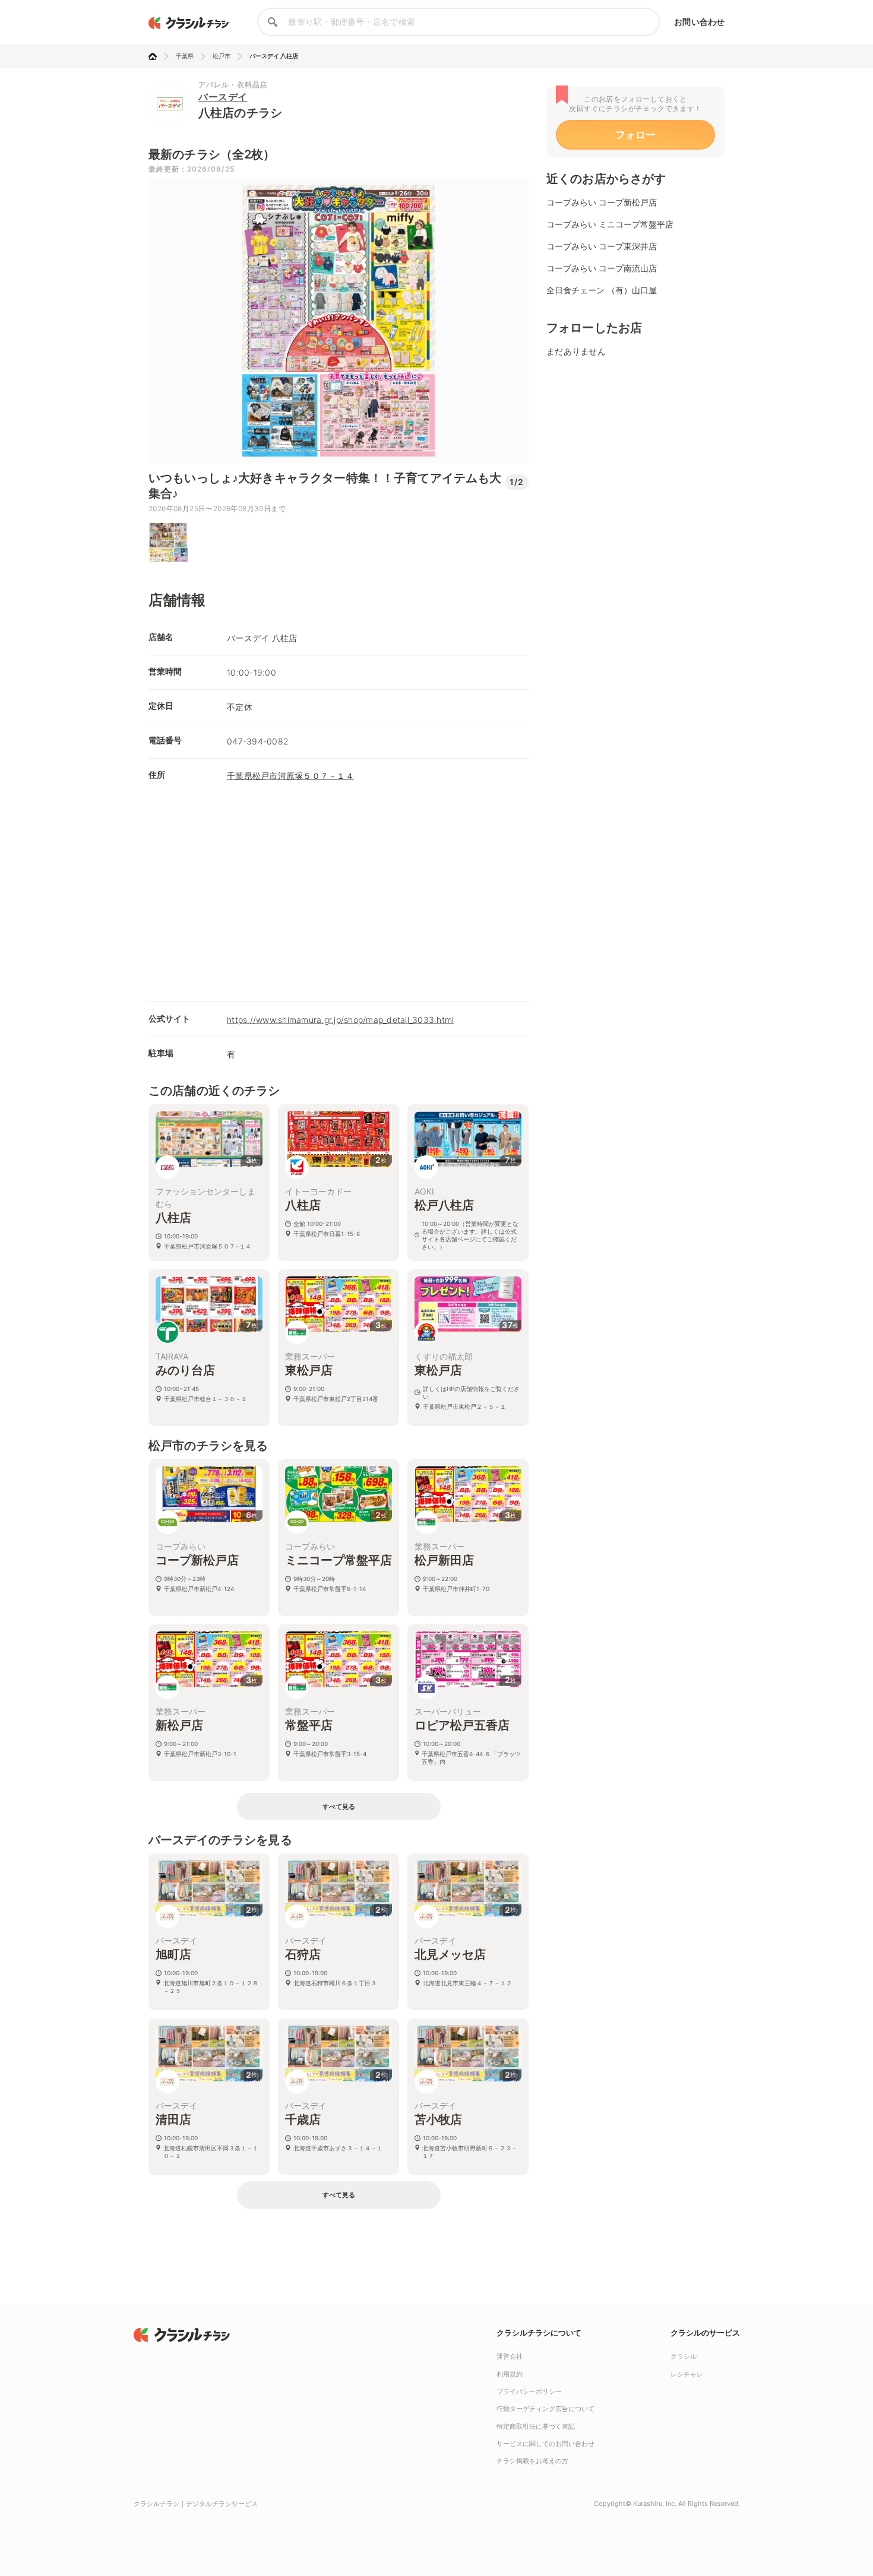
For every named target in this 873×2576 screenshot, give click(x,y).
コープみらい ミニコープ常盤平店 (610, 224)
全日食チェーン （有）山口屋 (602, 290)
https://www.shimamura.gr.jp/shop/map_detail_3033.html (340, 1020)
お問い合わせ (699, 22)
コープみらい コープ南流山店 (602, 268)
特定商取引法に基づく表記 (536, 2426)
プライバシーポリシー (529, 2391)
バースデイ (223, 97)
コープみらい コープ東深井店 (602, 246)
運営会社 (510, 2356)
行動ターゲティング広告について (545, 2409)
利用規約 (510, 2374)
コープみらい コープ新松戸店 (602, 202)
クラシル (684, 2356)
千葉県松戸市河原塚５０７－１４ (290, 776)
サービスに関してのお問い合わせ (545, 2444)
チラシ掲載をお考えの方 (532, 2461)
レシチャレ (687, 2374)
